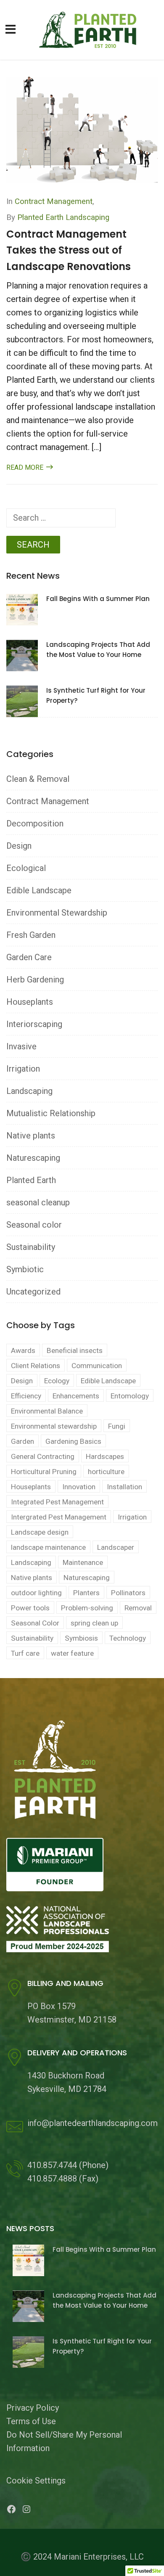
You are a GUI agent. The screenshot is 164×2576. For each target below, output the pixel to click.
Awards (23, 1350)
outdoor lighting (36, 1593)
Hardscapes (105, 1456)
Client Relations (36, 1366)
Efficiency (26, 1396)
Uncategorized (33, 1292)
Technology (128, 1638)
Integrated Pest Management (57, 1502)
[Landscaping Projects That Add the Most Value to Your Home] (22, 655)
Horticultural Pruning (44, 1472)
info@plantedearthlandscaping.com (93, 2123)
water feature (72, 1653)
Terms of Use (31, 2421)
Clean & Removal (38, 779)
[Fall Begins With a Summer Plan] (22, 609)
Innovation (79, 1487)
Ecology (57, 1381)
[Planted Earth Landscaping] (91, 29)
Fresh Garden (31, 935)
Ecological (26, 868)
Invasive (21, 1046)
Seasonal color (34, 1225)
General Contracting (43, 1456)
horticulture (106, 1472)
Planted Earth (31, 1180)
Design (19, 846)
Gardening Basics (73, 1441)
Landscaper (116, 1547)
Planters (86, 1593)
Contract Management (54, 201)
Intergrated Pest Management (59, 1517)
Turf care (25, 1653)
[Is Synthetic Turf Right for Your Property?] (22, 701)
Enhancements (76, 1396)
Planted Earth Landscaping (63, 217)
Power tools (30, 1608)
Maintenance (83, 1562)
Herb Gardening (35, 980)
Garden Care (29, 957)
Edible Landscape (39, 890)
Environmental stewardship (54, 1426)
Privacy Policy (33, 2408)
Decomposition (35, 823)
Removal (138, 1608)
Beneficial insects (75, 1350)
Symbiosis (81, 1638)
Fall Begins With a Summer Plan (98, 599)
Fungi (117, 1426)
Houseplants (30, 1002)
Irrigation (23, 1069)
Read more (26, 467)
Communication (97, 1366)
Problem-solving (87, 1608)
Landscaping (29, 1091)
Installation (124, 1487)
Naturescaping (33, 1158)
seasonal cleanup (38, 1202)
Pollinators (128, 1593)
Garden (22, 1441)
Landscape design (40, 1532)
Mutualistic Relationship (51, 1113)
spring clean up (94, 1623)
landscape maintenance (48, 1547)
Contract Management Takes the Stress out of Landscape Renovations (69, 250)
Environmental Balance (47, 1411)
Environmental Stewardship (57, 913)
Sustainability (31, 1247)
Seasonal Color (35, 1623)
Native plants (31, 1136)
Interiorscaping (34, 1024)
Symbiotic (25, 1269)
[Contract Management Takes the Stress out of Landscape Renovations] (82, 129)
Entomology (130, 1396)
